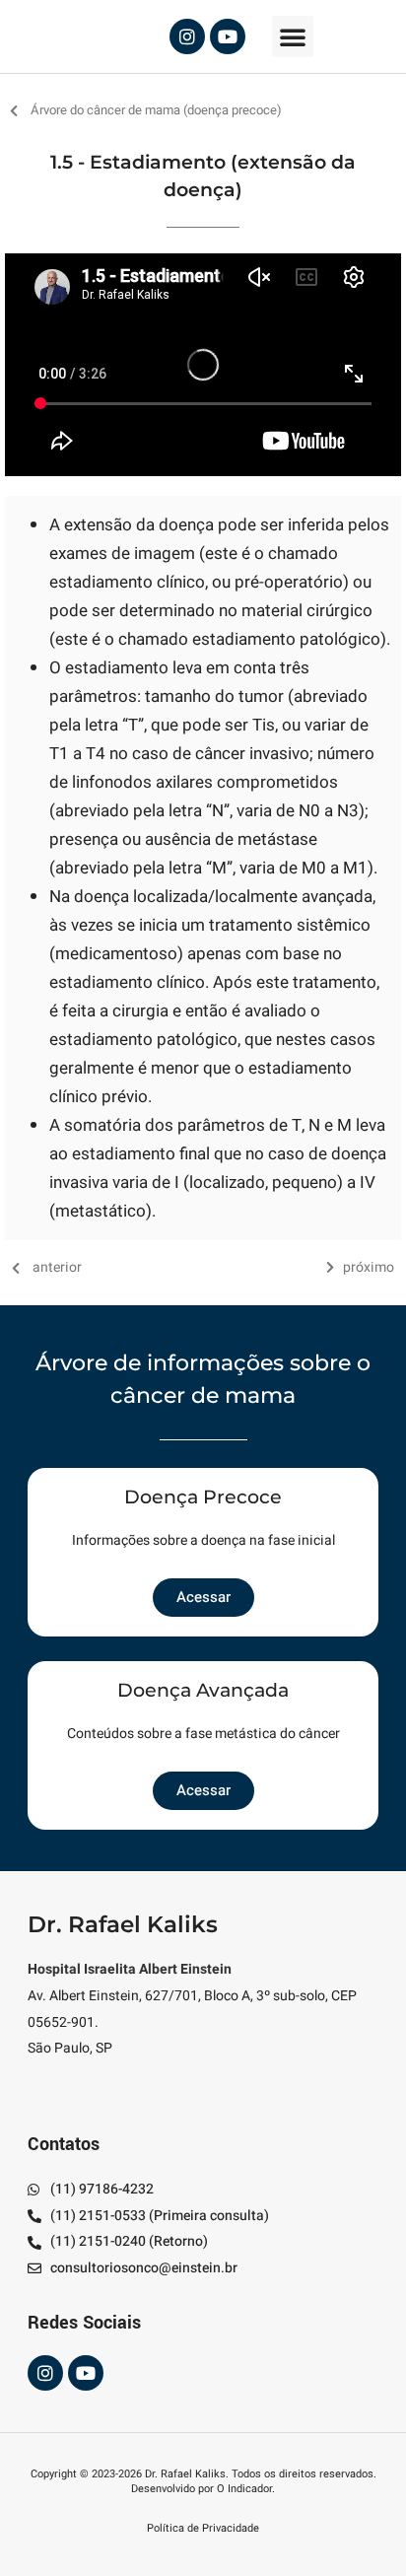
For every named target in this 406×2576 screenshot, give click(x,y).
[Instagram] (187, 36)
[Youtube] (228, 36)
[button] (293, 36)
